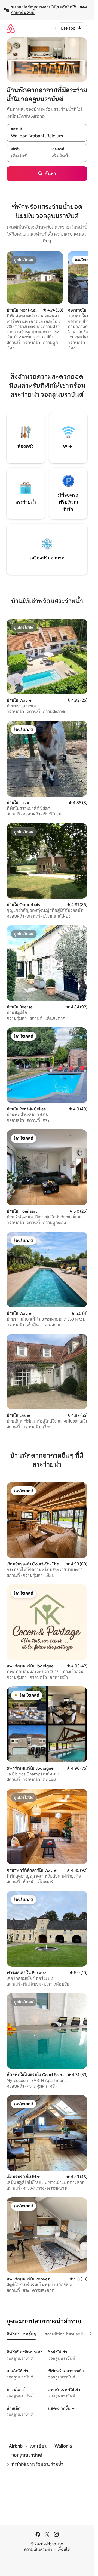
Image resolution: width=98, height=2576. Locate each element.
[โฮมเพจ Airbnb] (11, 28)
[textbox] (27, 156)
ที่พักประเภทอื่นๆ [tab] (21, 2334)
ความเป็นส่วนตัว (38, 2549)
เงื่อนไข (64, 2549)
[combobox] (47, 136)
